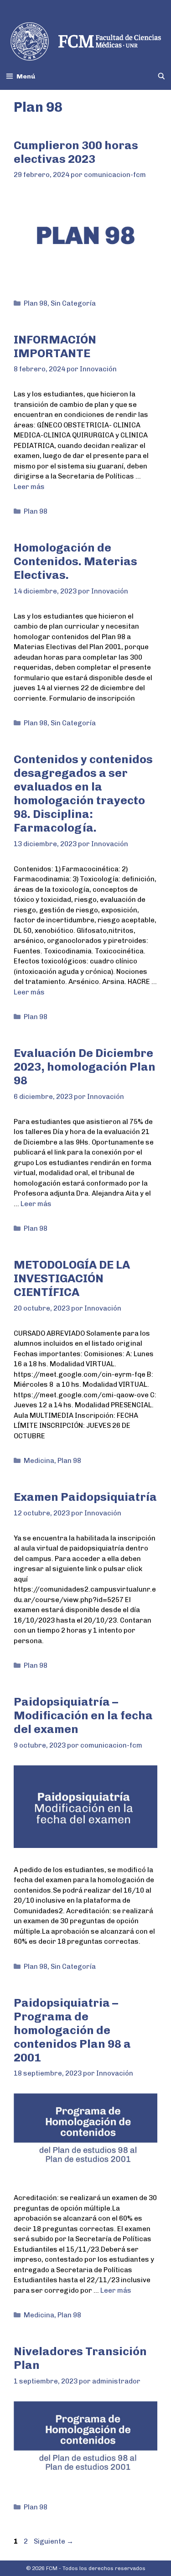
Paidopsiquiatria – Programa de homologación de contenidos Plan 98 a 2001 (72, 2030)
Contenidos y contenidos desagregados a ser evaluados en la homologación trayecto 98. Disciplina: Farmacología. (83, 793)
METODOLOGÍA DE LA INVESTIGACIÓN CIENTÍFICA (72, 1278)
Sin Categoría (73, 303)
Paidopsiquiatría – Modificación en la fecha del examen (83, 1715)
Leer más (29, 487)
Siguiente (54, 2541)
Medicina (39, 1461)
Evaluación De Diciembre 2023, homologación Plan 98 (85, 1067)
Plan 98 (36, 303)
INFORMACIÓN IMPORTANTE (55, 346)
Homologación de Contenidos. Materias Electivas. (75, 561)
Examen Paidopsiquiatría (85, 1497)
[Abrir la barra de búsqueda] (161, 76)
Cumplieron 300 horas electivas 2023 (76, 152)
